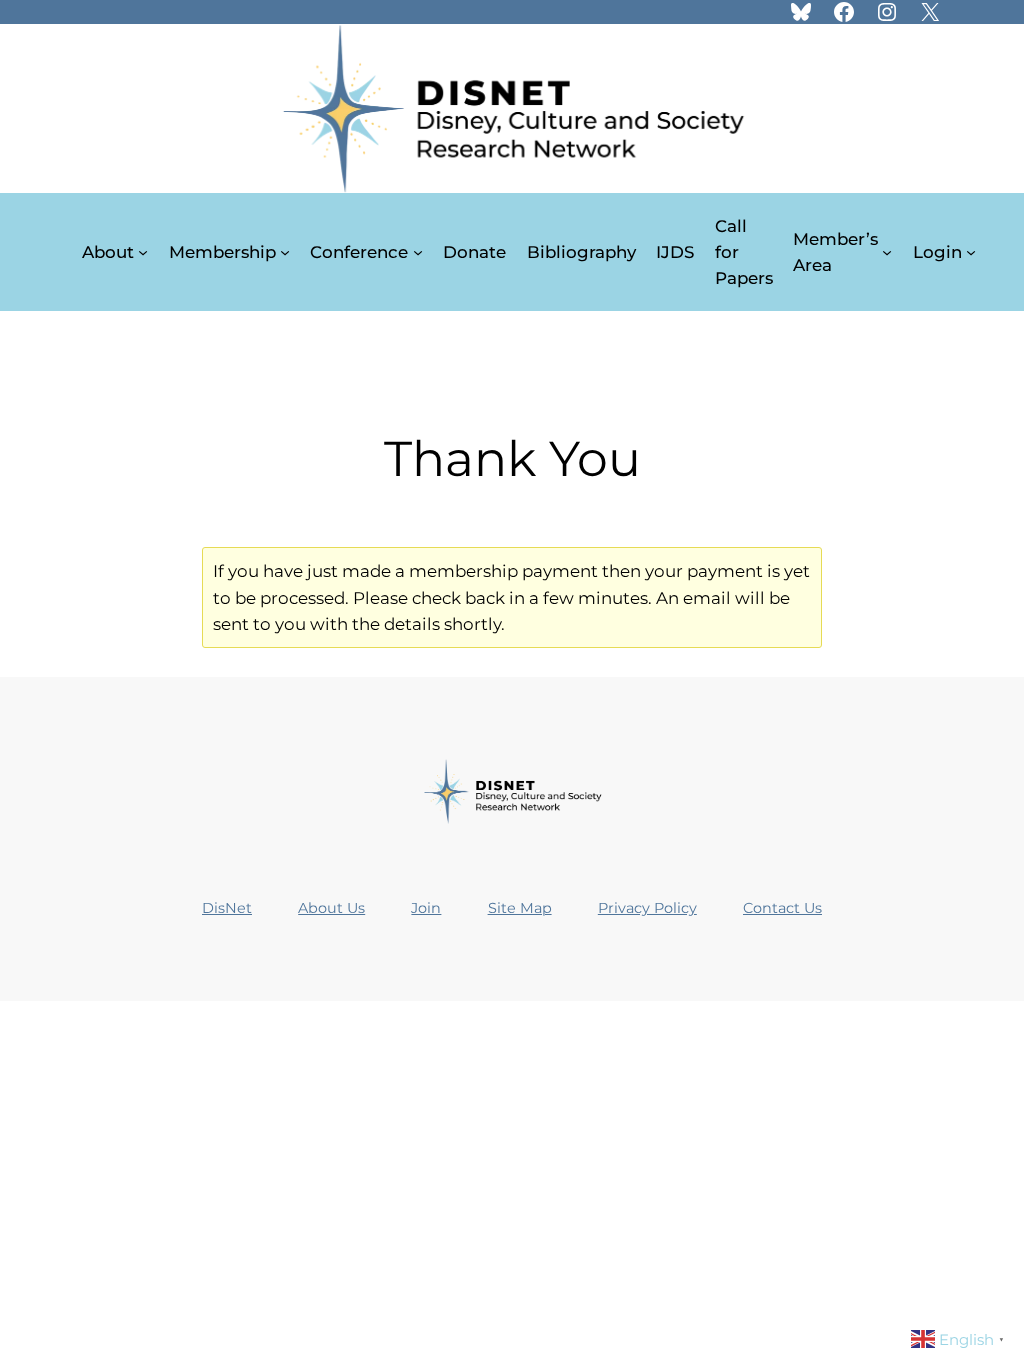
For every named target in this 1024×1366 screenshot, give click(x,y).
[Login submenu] (971, 252)
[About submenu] (143, 252)
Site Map (520, 908)
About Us (331, 908)
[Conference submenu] (418, 252)
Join (426, 908)
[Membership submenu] (285, 252)
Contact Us (782, 908)
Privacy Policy (647, 908)
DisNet (227, 908)
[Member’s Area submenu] (887, 252)
